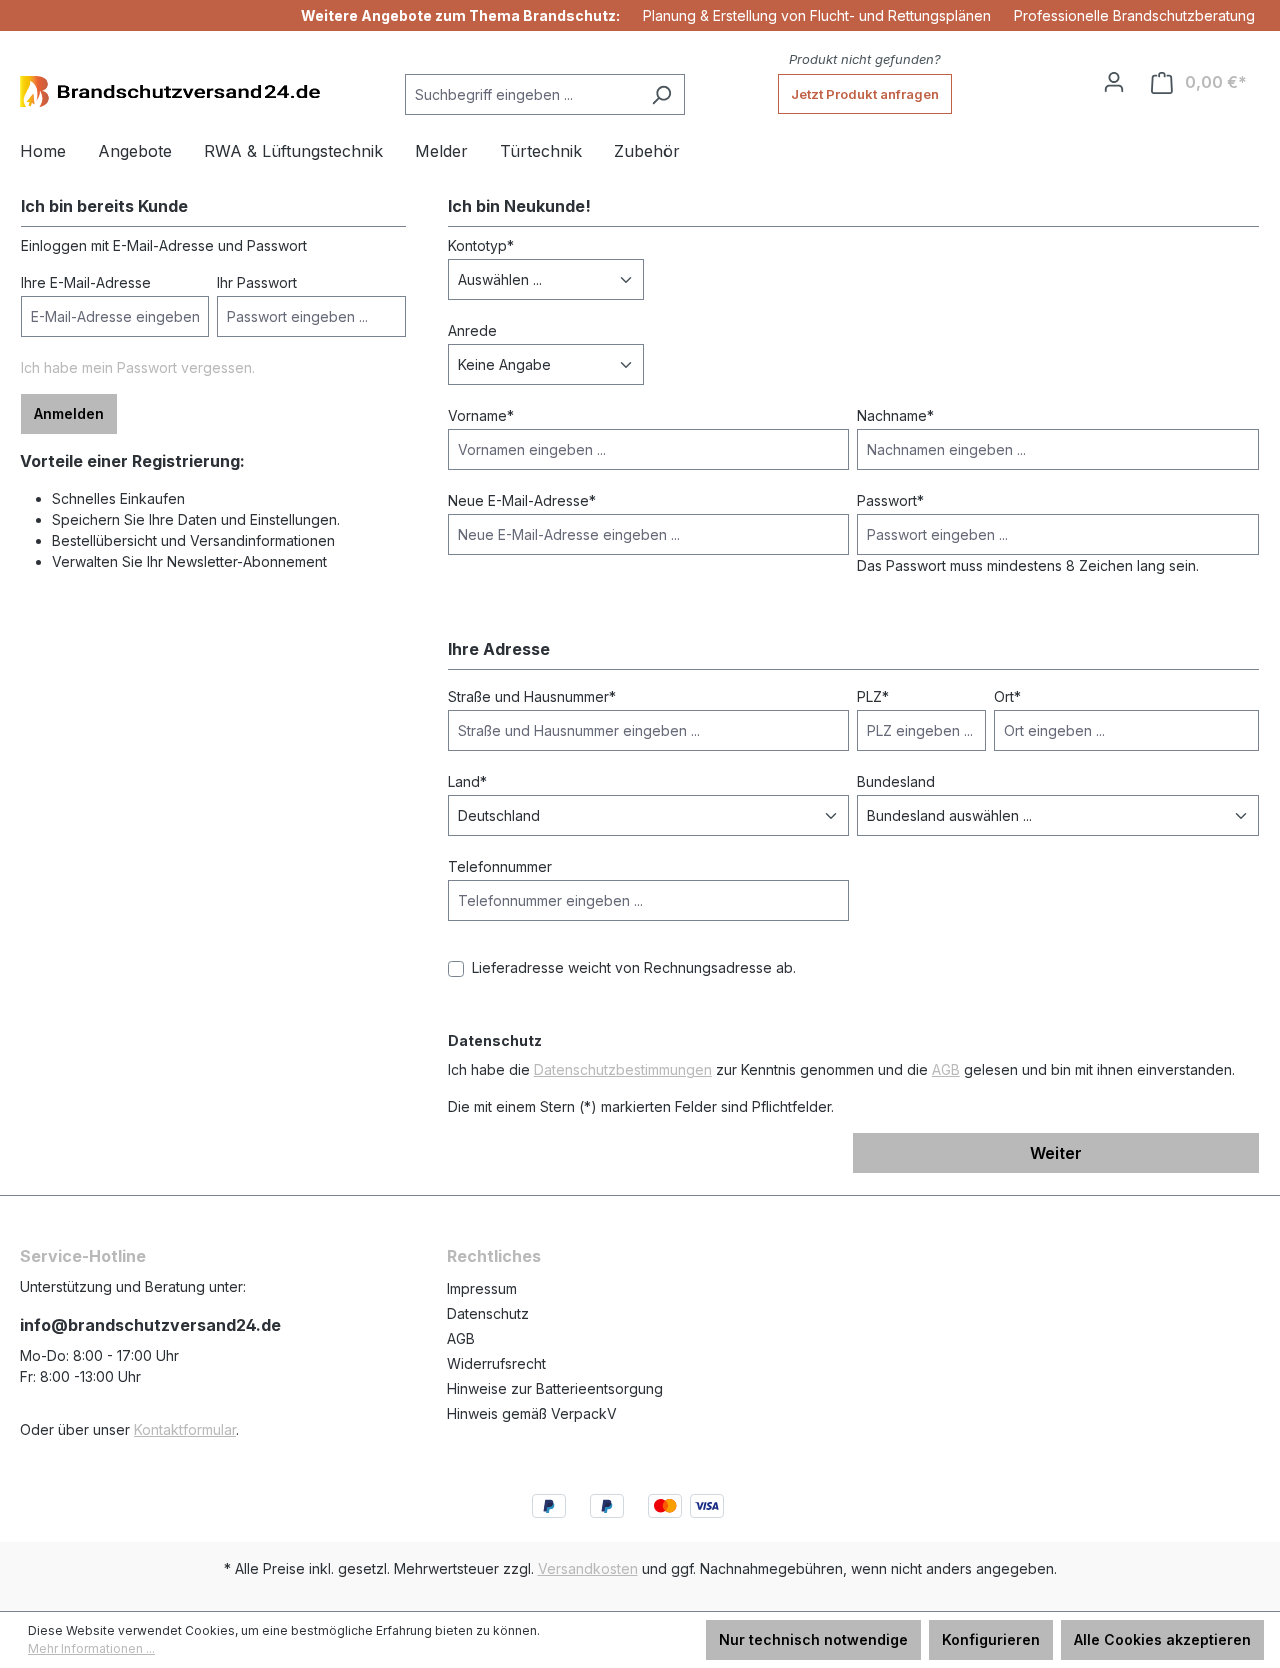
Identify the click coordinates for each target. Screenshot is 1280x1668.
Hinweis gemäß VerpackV (532, 1413)
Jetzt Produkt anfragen (865, 94)
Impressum (482, 1288)
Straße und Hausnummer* (532, 696)
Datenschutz (488, 1313)
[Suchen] (661, 94)
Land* (467, 781)
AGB (946, 1069)
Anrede (472, 330)
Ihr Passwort (257, 282)
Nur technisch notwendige (813, 1639)
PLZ (873, 696)
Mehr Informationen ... (91, 1648)
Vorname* (481, 415)
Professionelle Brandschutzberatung (1134, 15)
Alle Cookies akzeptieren (1162, 1639)
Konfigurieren (991, 1639)
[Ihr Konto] (1114, 82)
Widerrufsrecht (496, 1363)
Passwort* (890, 500)
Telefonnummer (500, 866)
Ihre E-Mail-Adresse (86, 282)
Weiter (1056, 1153)
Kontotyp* (481, 245)
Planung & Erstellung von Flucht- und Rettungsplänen (817, 15)
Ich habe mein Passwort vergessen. (138, 367)
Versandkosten (588, 1568)
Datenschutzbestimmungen (623, 1069)
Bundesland (896, 781)
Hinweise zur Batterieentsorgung (555, 1388)
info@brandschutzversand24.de (150, 1325)
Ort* (1007, 696)
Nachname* (895, 415)
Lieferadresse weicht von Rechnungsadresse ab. (634, 967)
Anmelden (69, 413)
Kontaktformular (185, 1429)
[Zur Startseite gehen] (170, 91)
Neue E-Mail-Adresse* (522, 500)
